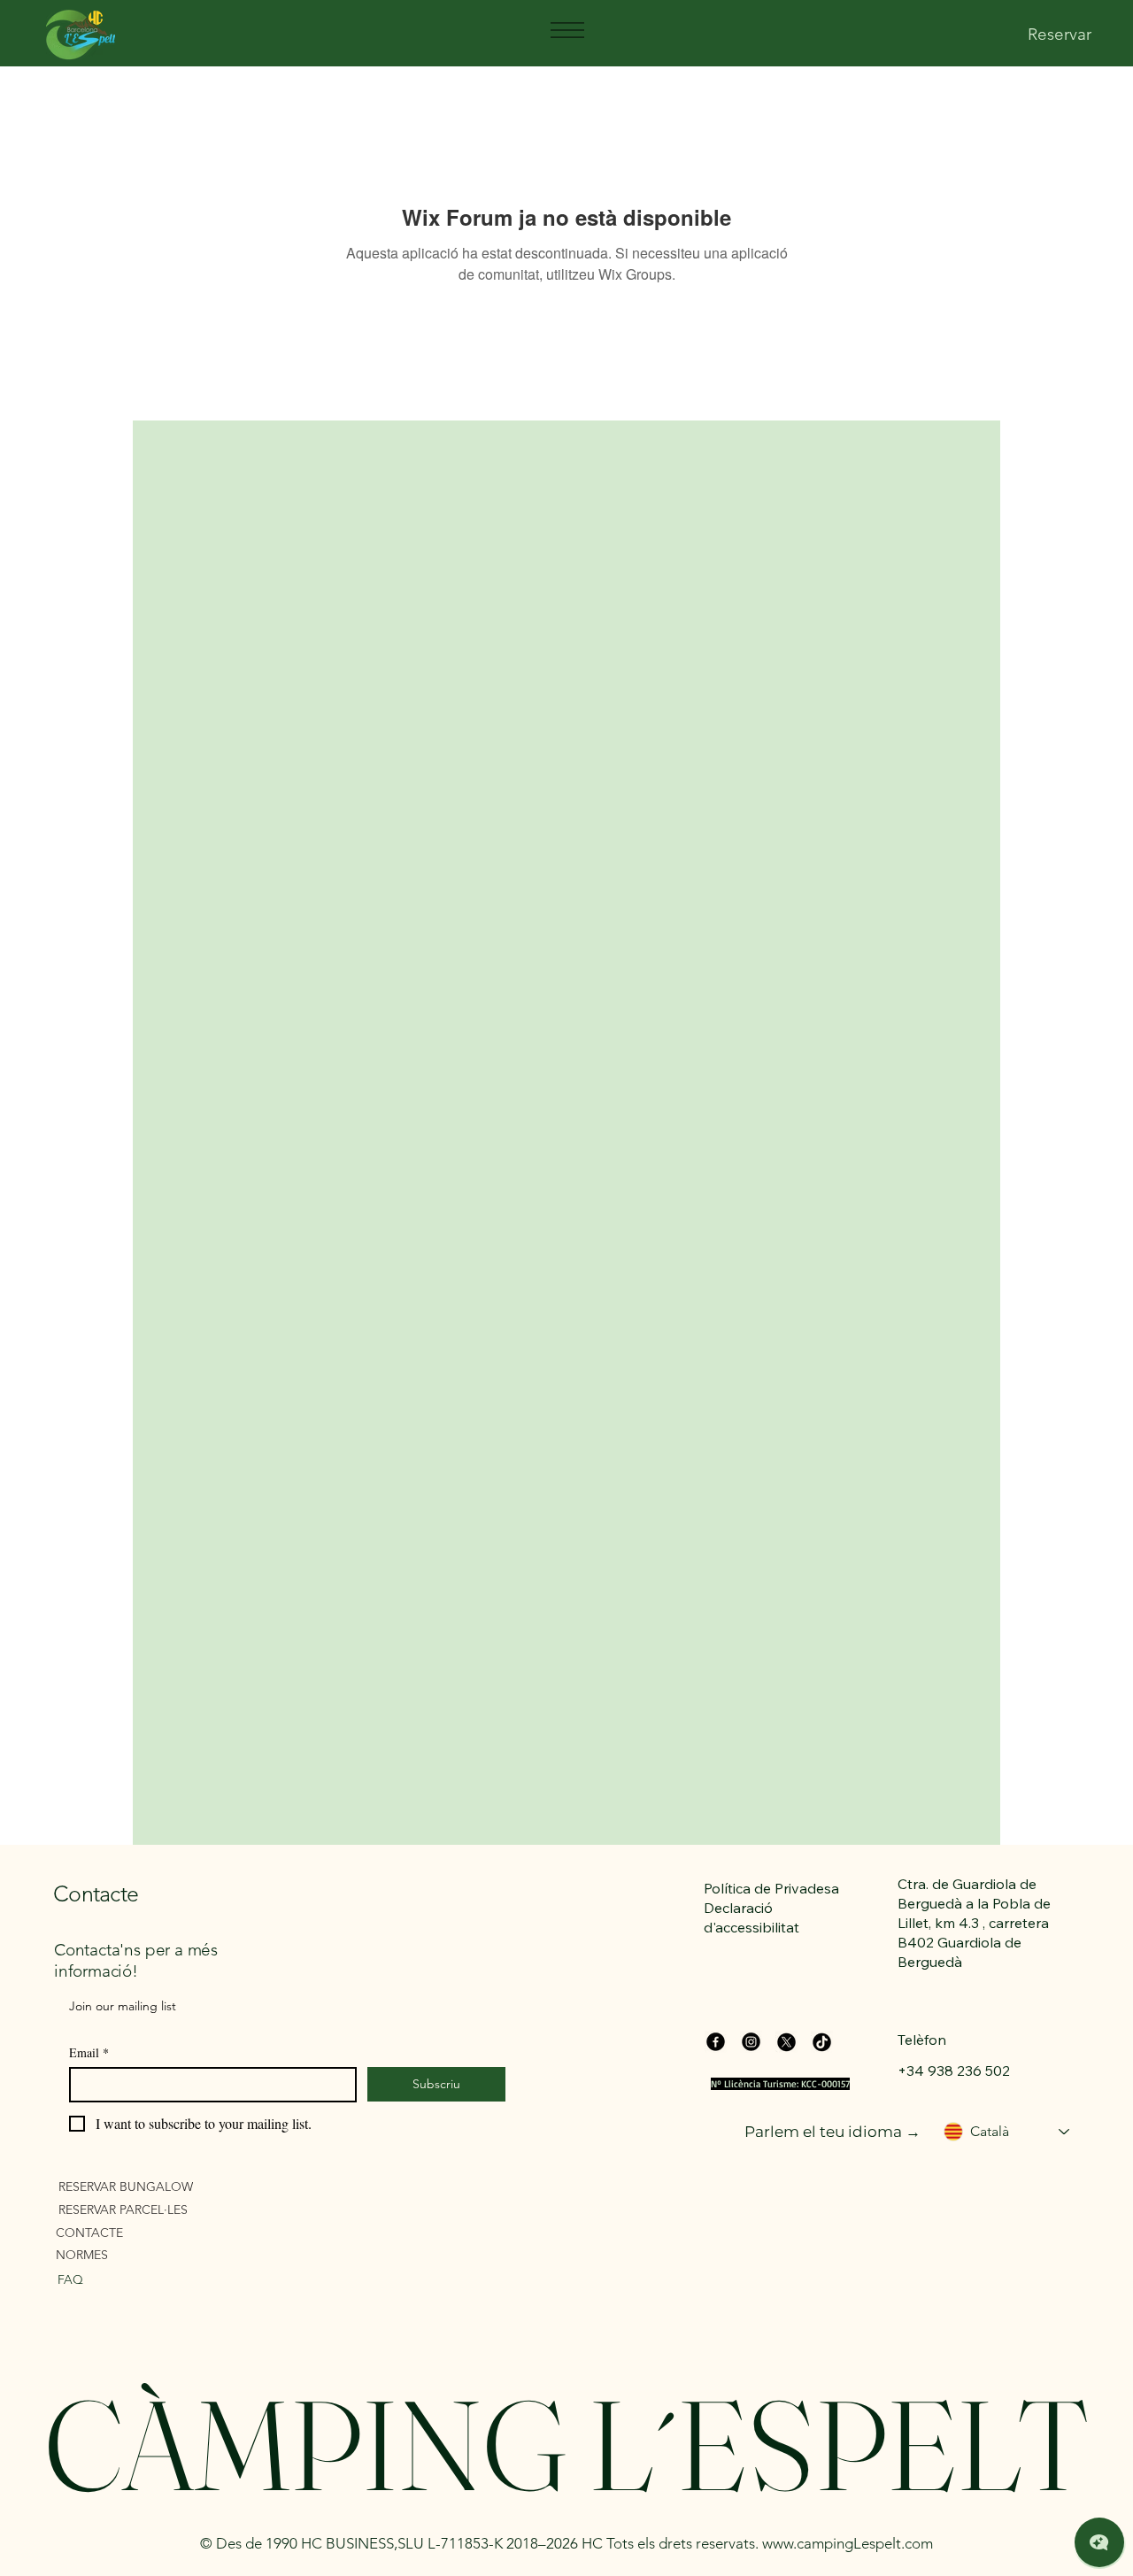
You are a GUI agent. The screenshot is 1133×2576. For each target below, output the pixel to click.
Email (89, 2052)
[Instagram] (751, 2042)
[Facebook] (716, 2042)
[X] (786, 2042)
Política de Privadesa (771, 1888)
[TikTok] (822, 2042)
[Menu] (566, 30)
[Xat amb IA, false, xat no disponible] (1099, 2542)
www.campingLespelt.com (848, 2543)
